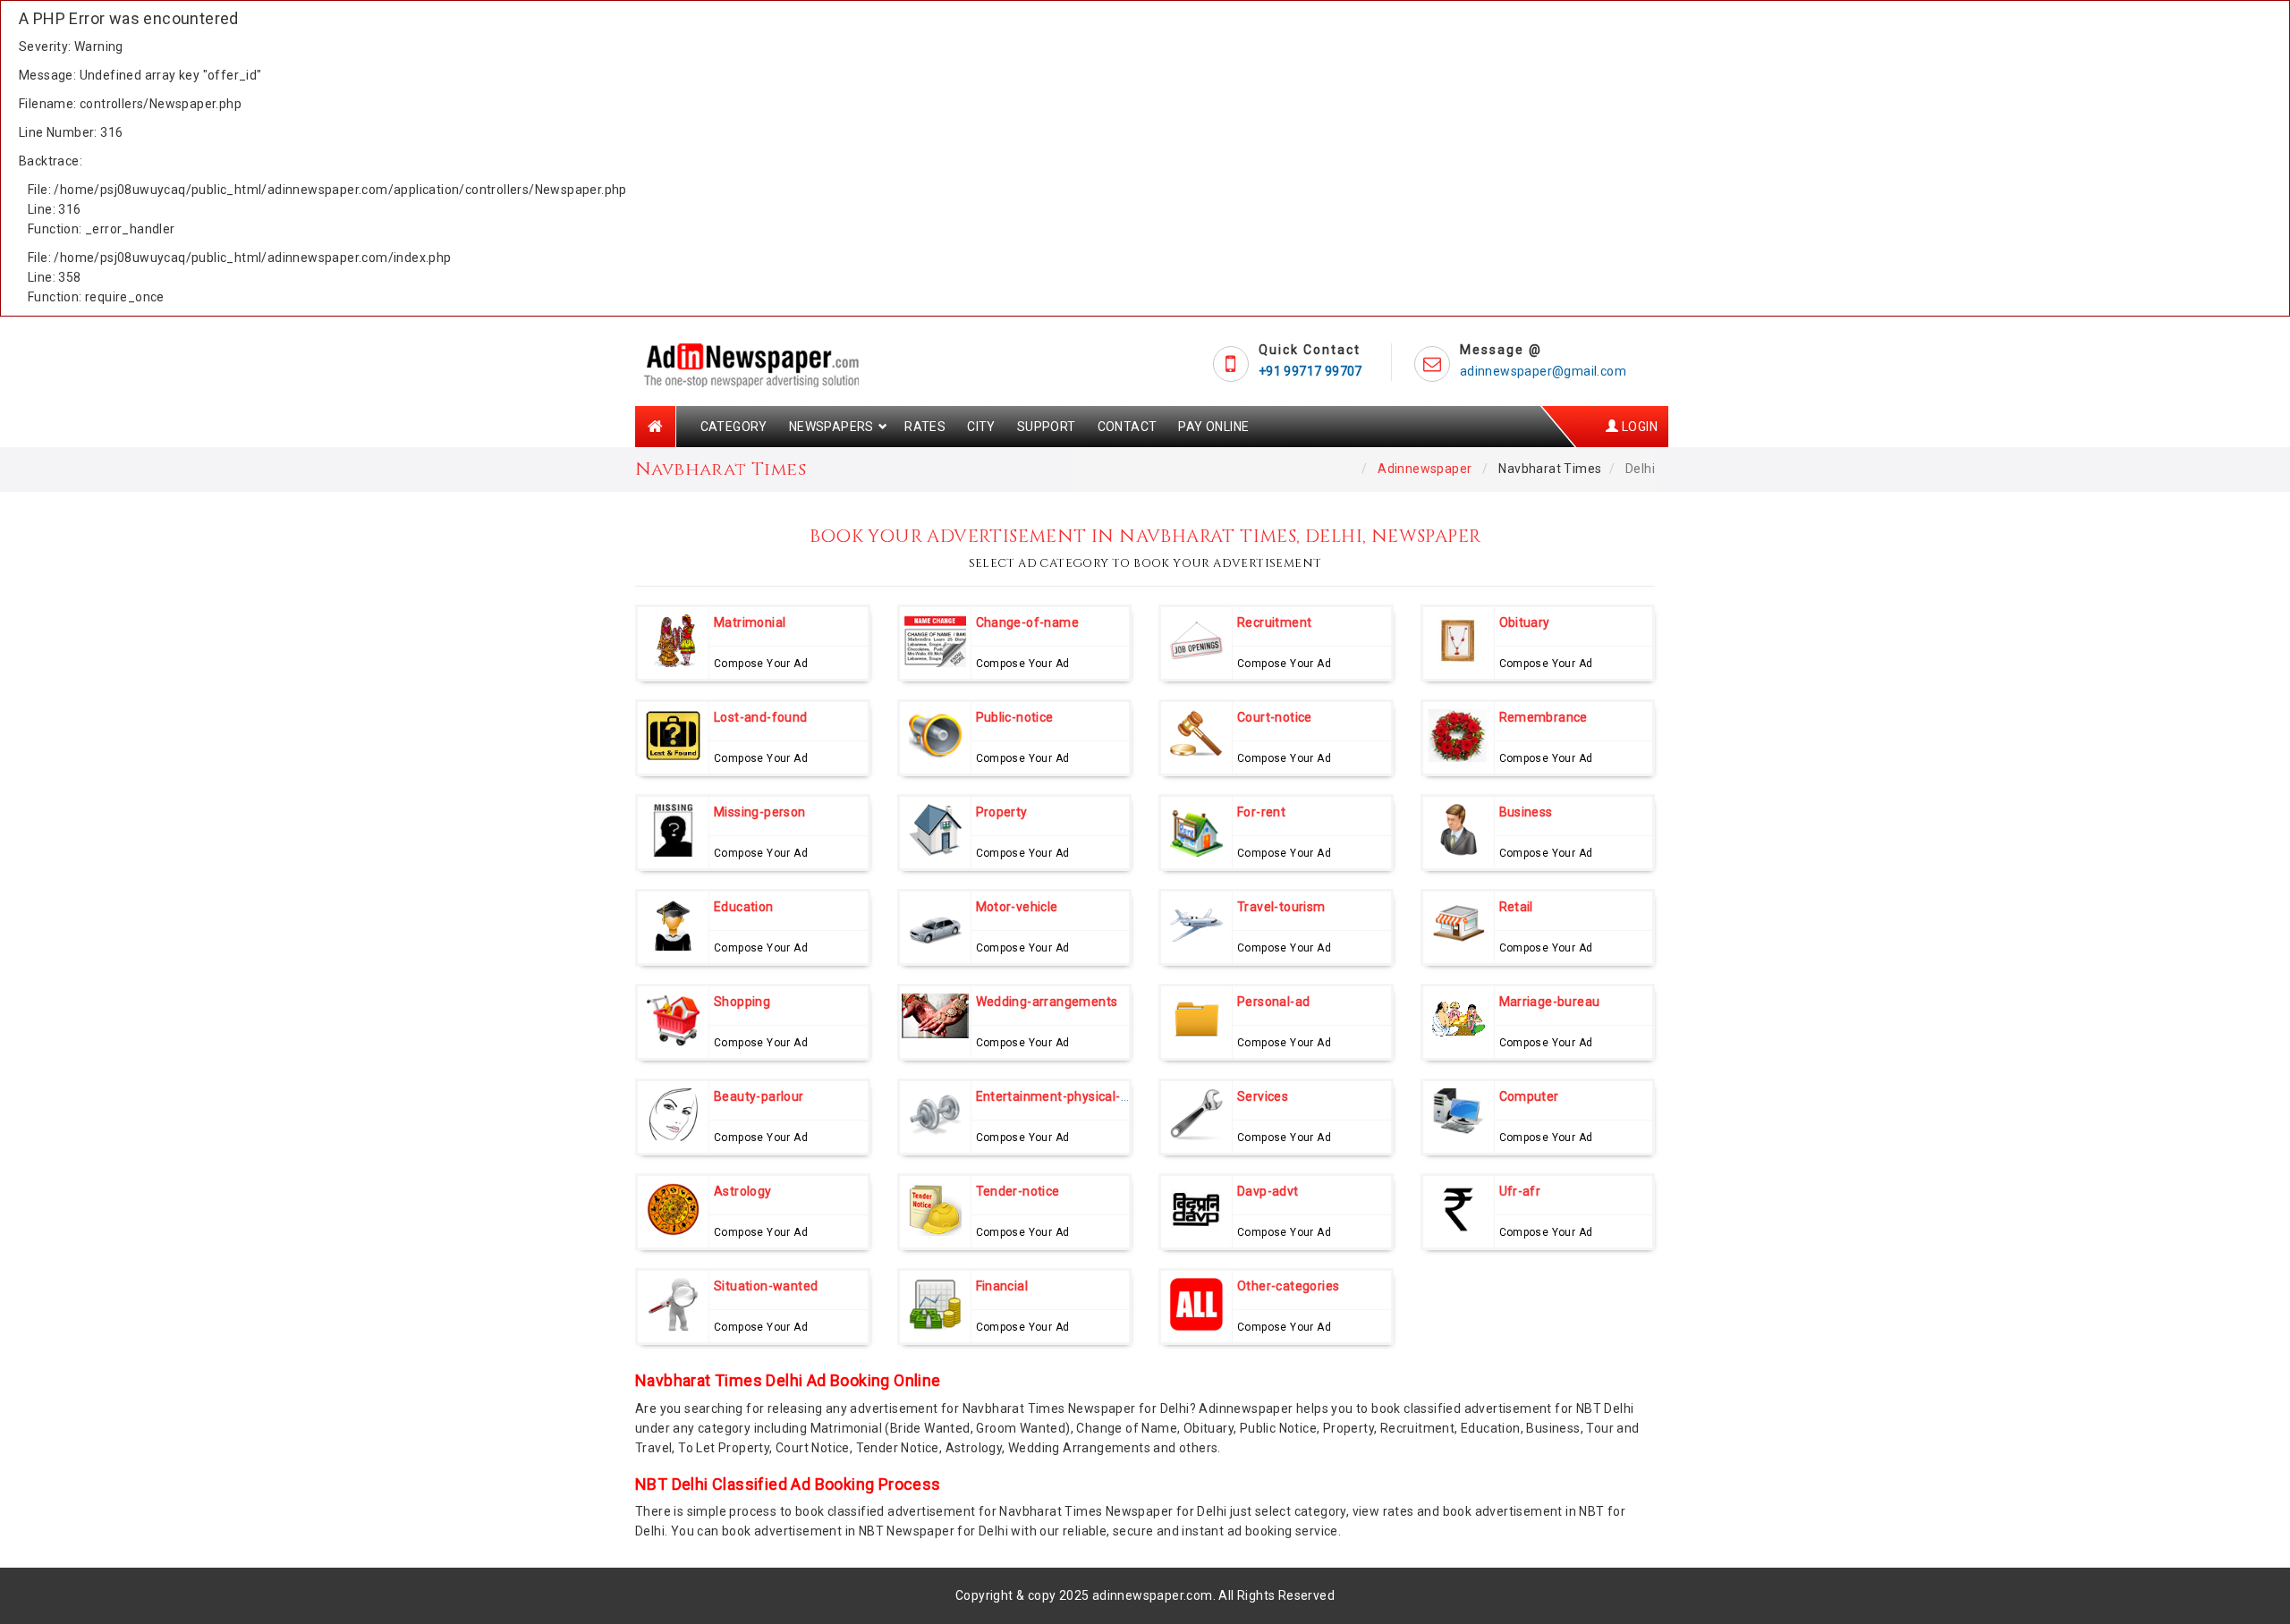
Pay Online (1213, 427)
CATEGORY (734, 427)
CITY (981, 427)
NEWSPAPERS (831, 427)
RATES (925, 427)
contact (1128, 427)
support (1047, 427)
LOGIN (1638, 427)
